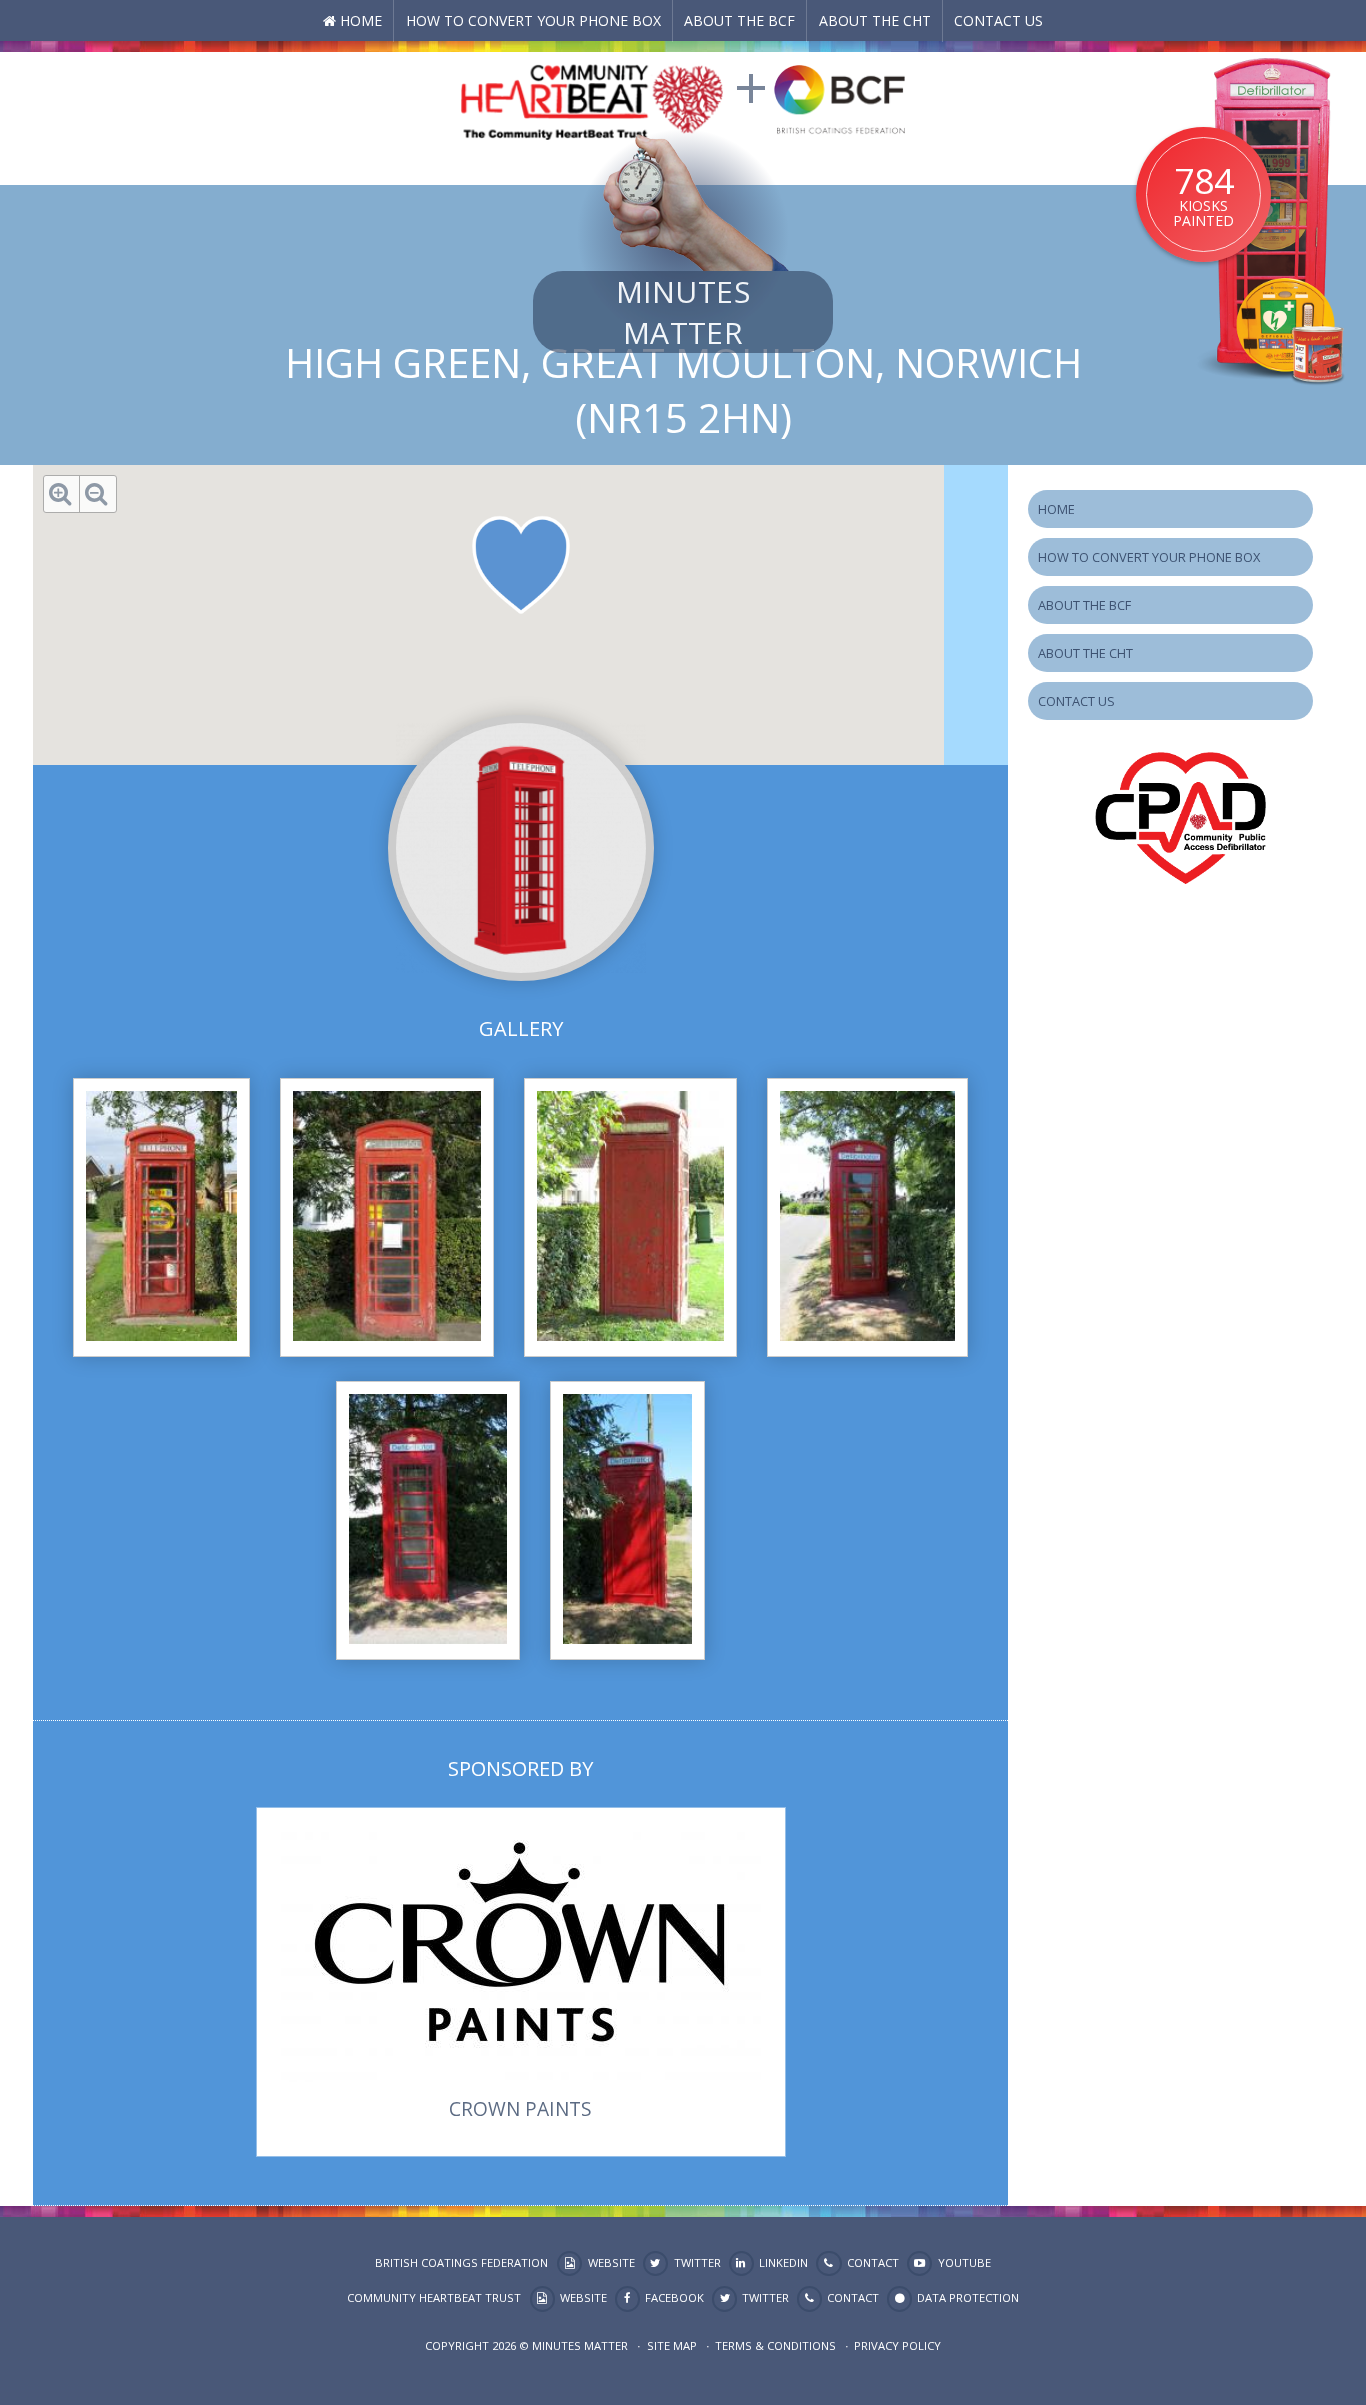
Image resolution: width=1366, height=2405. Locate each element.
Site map (672, 2345)
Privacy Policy (897, 2345)
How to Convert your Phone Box (533, 20)
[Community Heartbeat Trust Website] (592, 97)
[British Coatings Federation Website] (839, 97)
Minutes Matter (683, 312)
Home (361, 20)
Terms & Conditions (775, 2345)
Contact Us (998, 20)
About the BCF (739, 20)
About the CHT (875, 20)
